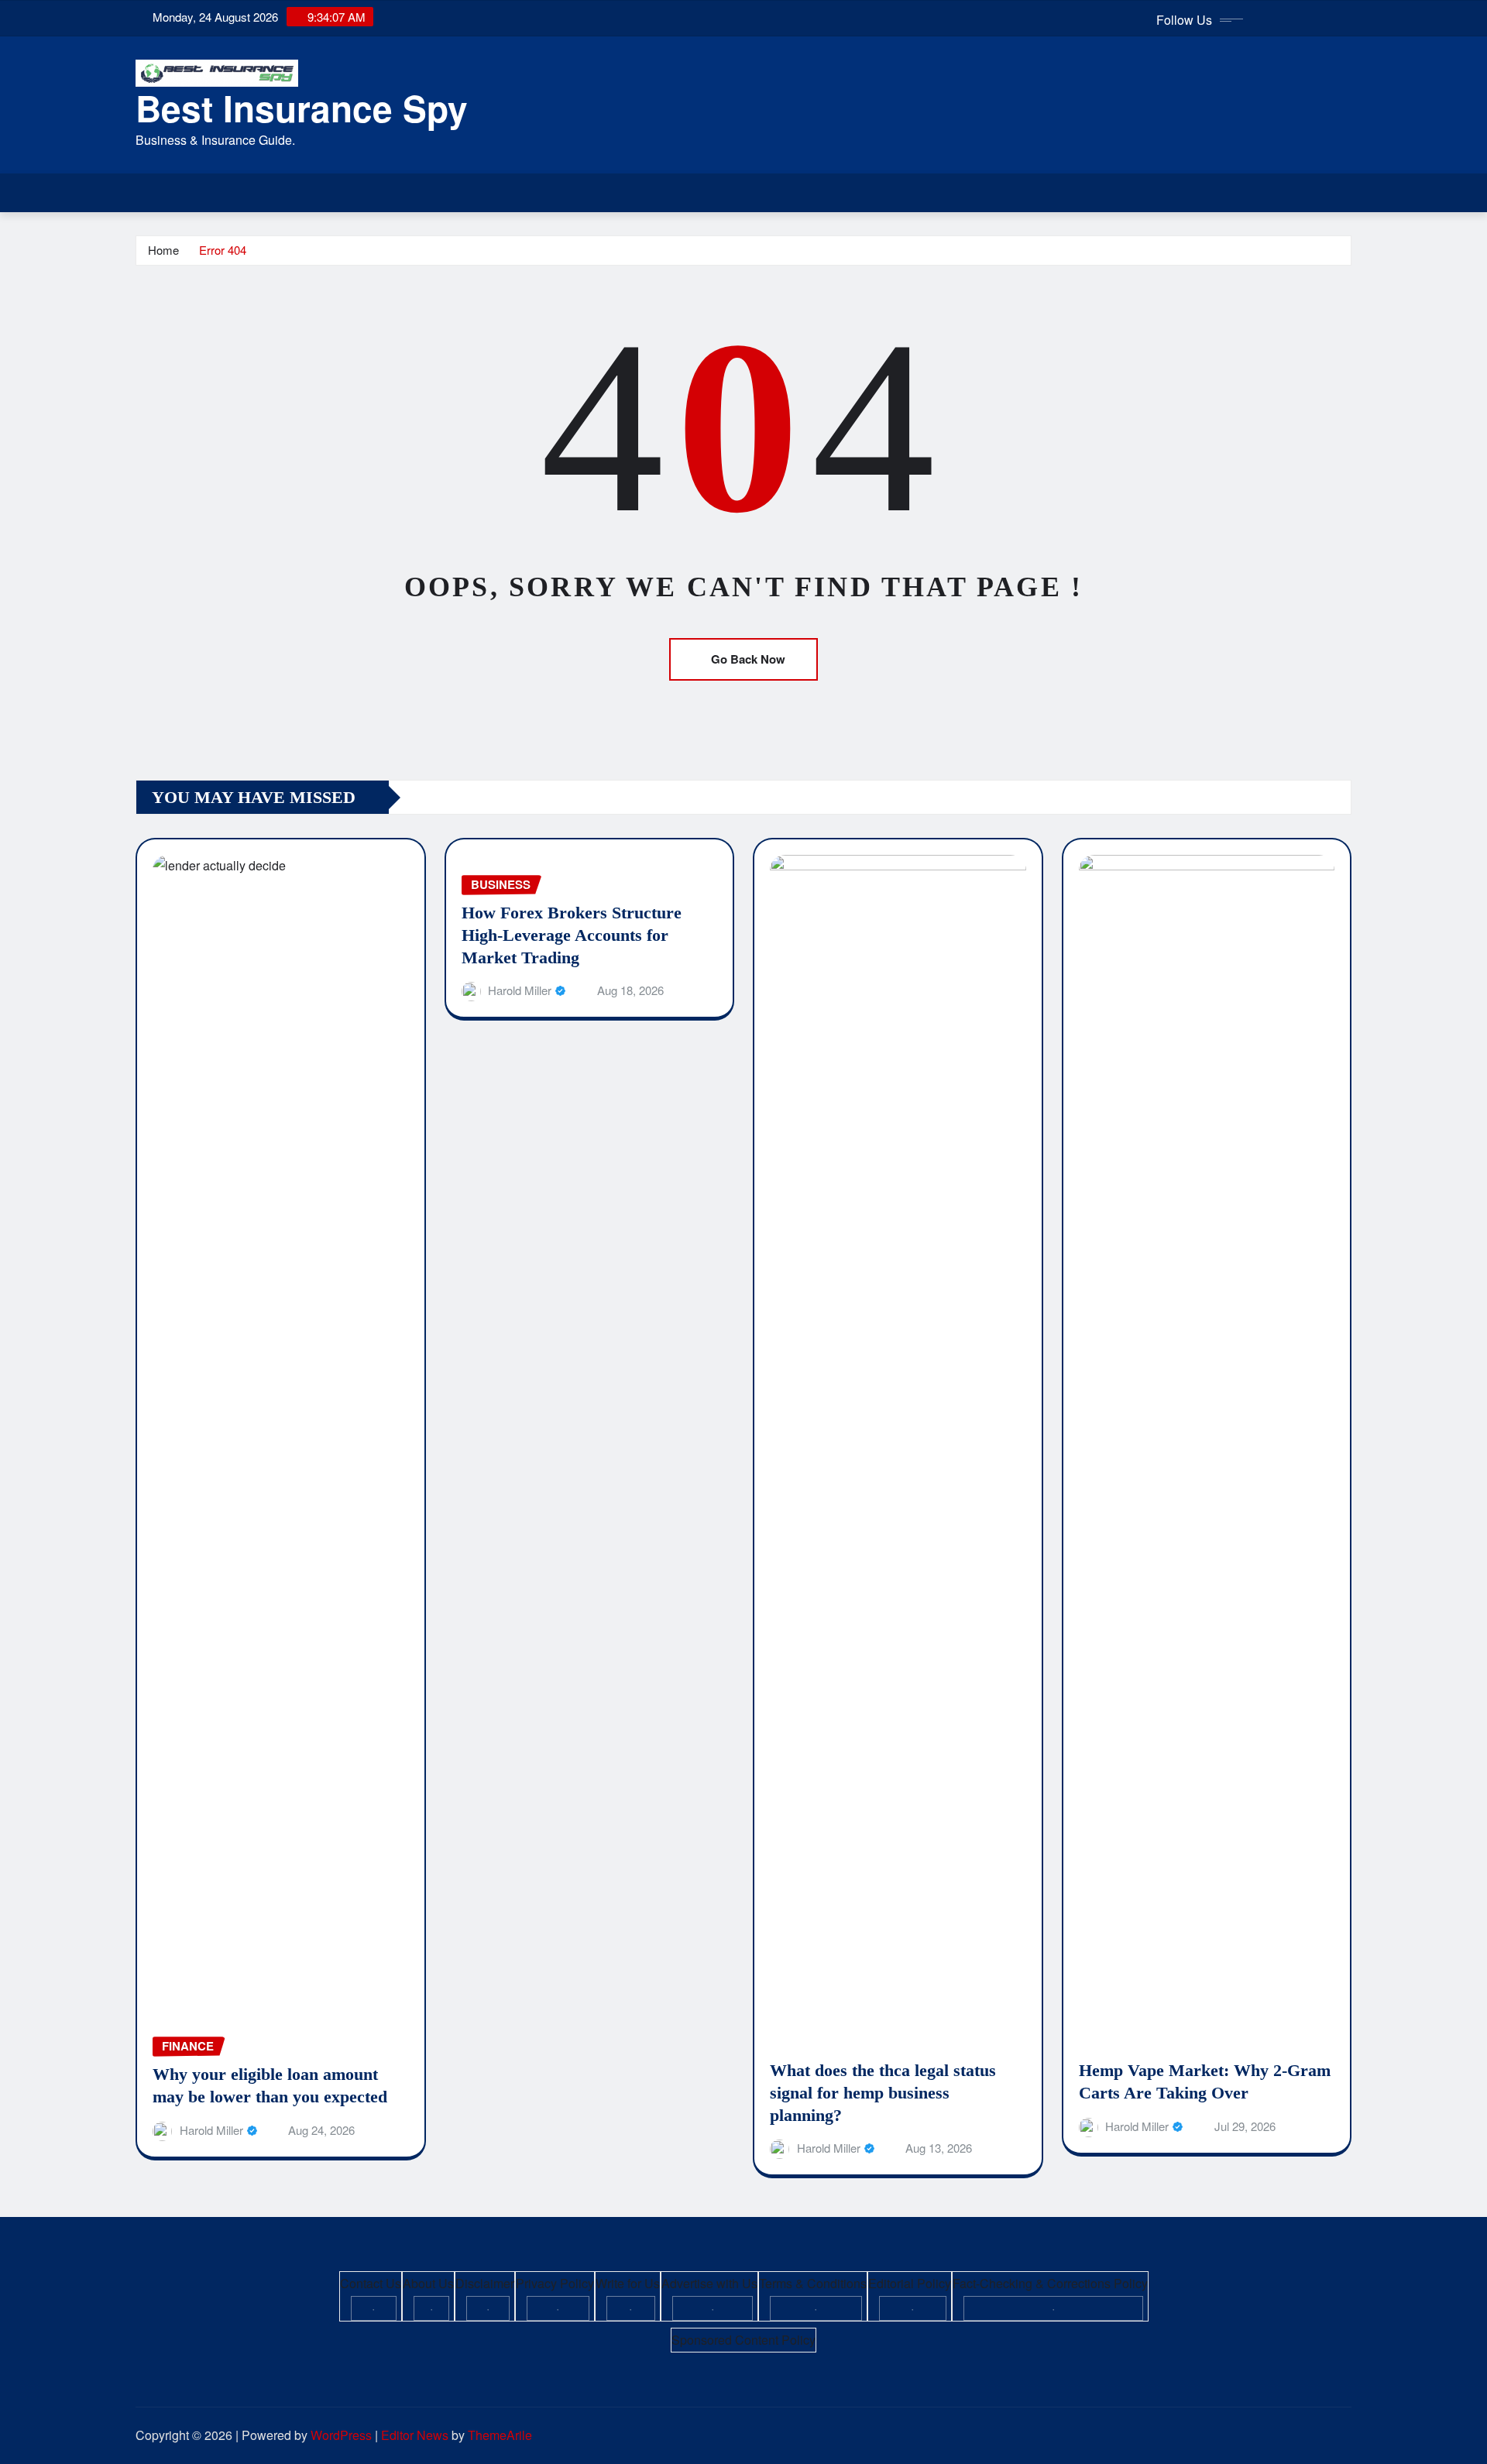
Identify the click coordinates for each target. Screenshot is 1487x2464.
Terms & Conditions (813, 2283)
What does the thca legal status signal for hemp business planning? (883, 2092)
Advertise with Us (709, 2283)
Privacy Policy (555, 2283)
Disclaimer (485, 2283)
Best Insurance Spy (302, 108)
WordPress (341, 2435)
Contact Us (371, 2283)
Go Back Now (748, 659)
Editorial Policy (910, 2283)
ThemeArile (500, 2435)
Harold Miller (211, 2130)
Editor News (415, 2435)
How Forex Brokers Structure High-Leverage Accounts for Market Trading (572, 935)
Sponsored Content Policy (743, 2340)
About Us (428, 2283)
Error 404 (223, 250)
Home (163, 250)
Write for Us (628, 2283)
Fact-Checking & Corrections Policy (1050, 2283)
